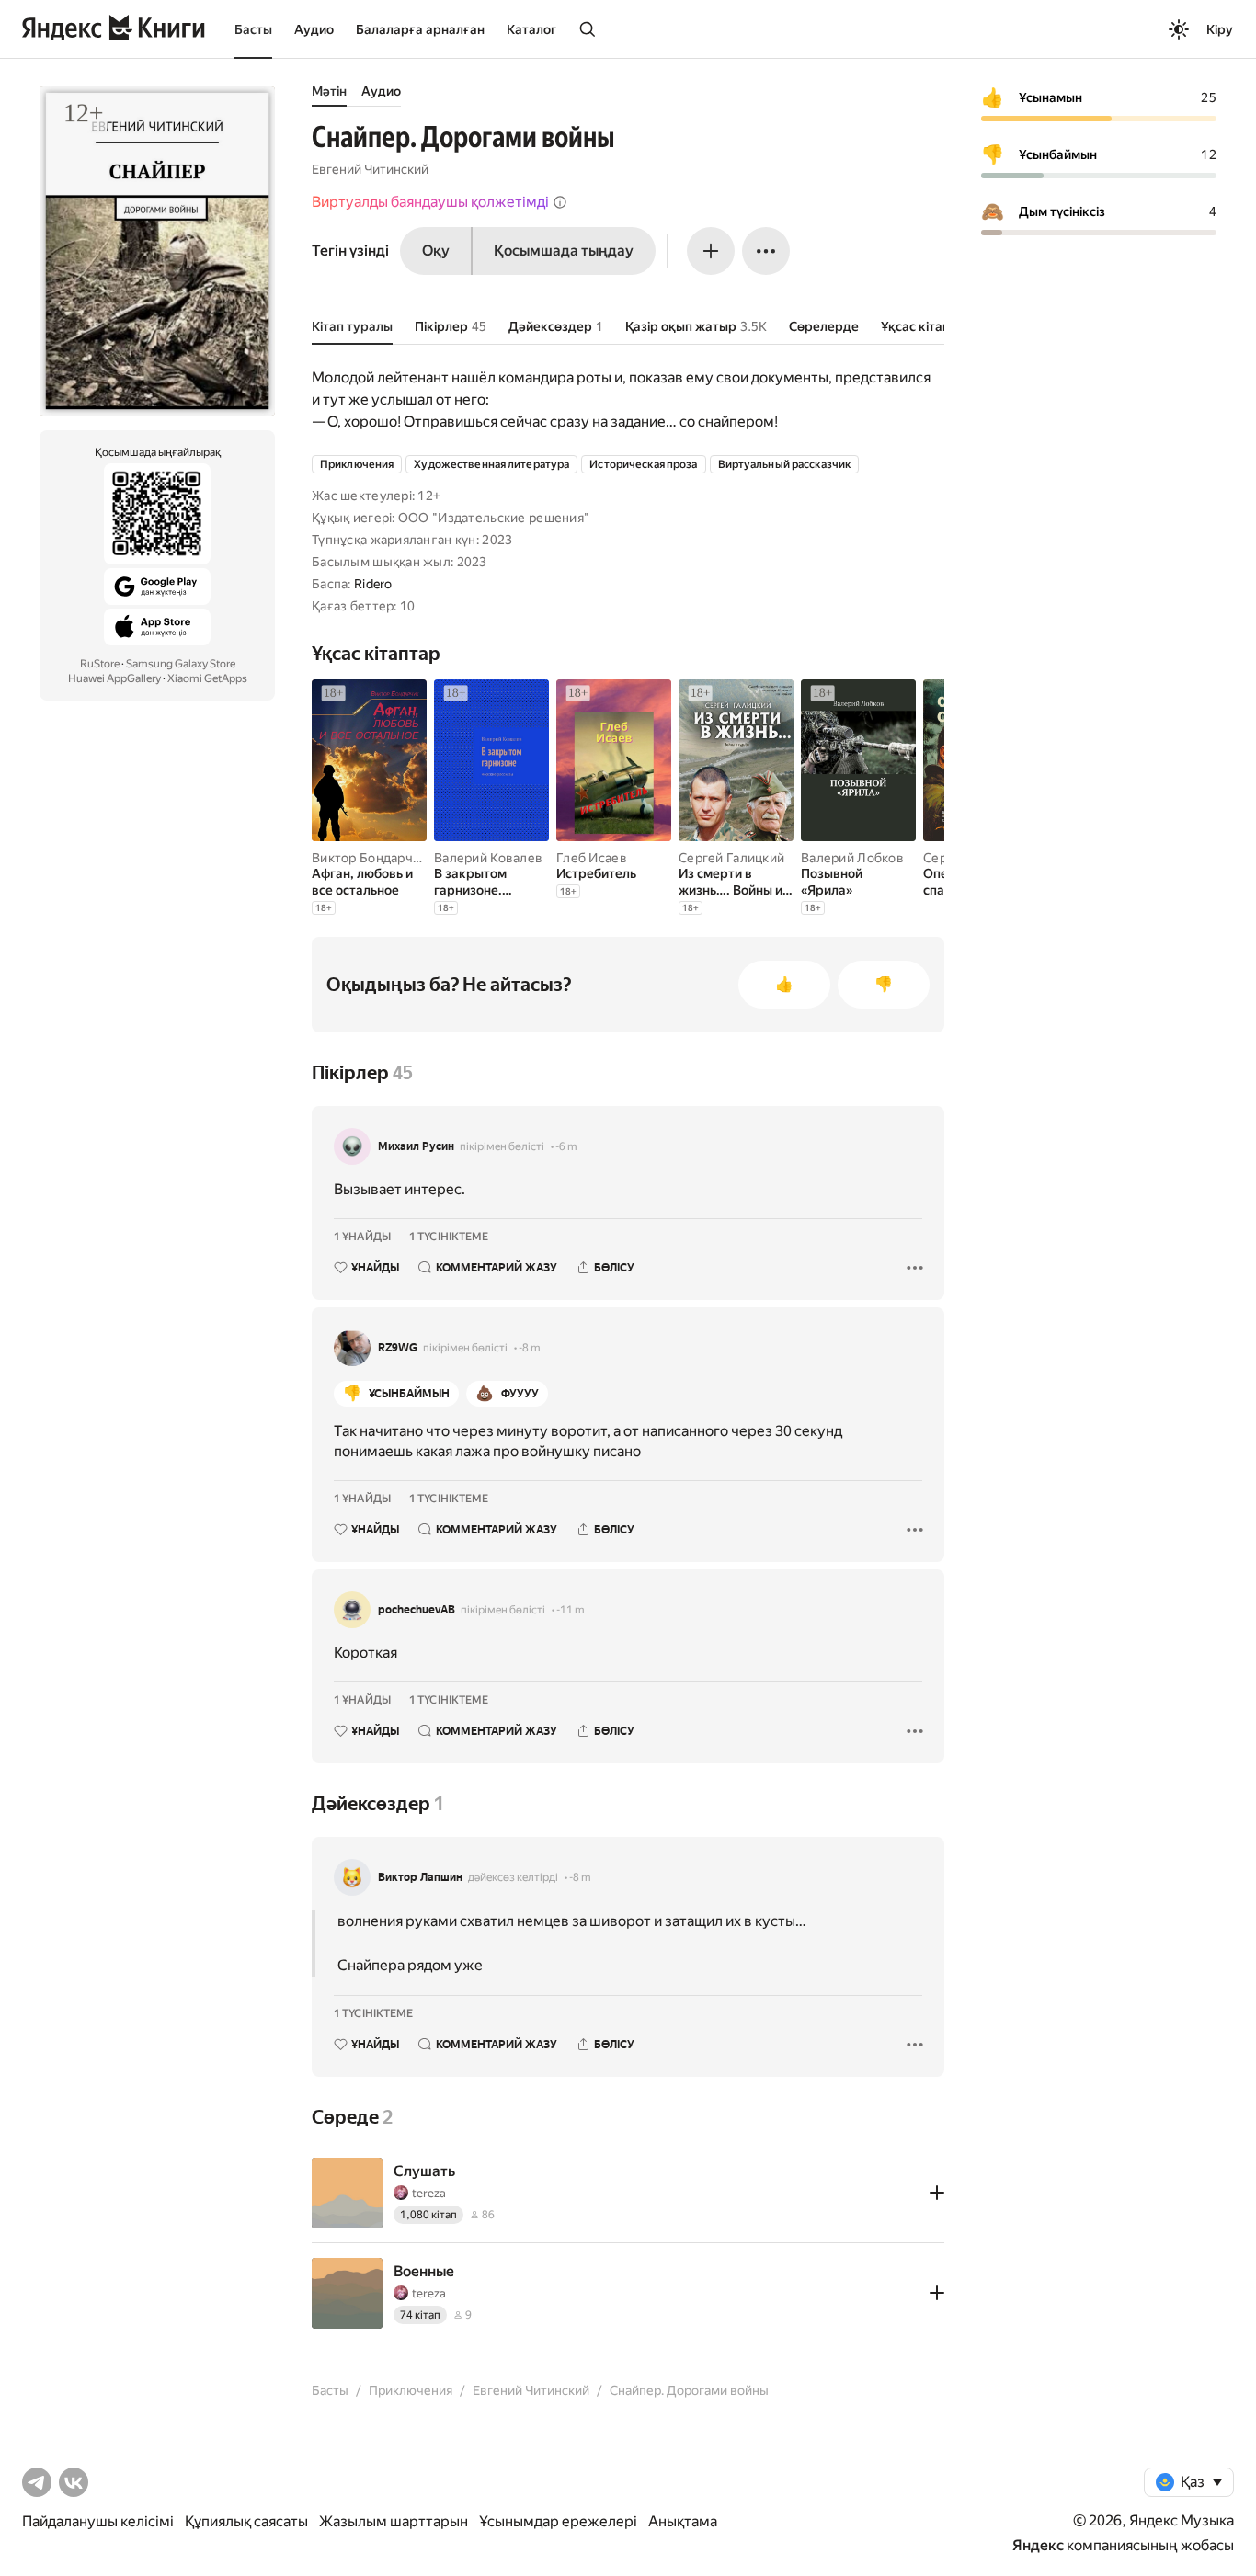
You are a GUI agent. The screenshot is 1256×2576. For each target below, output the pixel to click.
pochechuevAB (417, 1610)
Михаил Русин (416, 1146)
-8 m (530, 1348)
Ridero (373, 584)
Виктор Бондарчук (369, 858)
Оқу (436, 251)
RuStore (100, 664)
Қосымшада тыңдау (564, 251)
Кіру (1220, 29)
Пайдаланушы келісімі (98, 2521)
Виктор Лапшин (420, 1877)
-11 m (571, 1610)
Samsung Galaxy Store (181, 664)
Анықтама (683, 2521)
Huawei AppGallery (114, 678)
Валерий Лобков (852, 858)
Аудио (314, 29)
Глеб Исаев (592, 858)
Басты (253, 29)
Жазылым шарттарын (394, 2521)
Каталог (531, 29)
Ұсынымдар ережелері (558, 2521)
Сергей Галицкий (731, 858)
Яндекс (1038, 2545)
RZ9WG (398, 1348)
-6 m (566, 1146)
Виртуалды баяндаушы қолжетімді (430, 202)
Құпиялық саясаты (246, 2521)
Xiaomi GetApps (207, 678)
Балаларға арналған (420, 29)
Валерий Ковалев (488, 858)
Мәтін (329, 91)
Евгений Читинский (370, 169)
